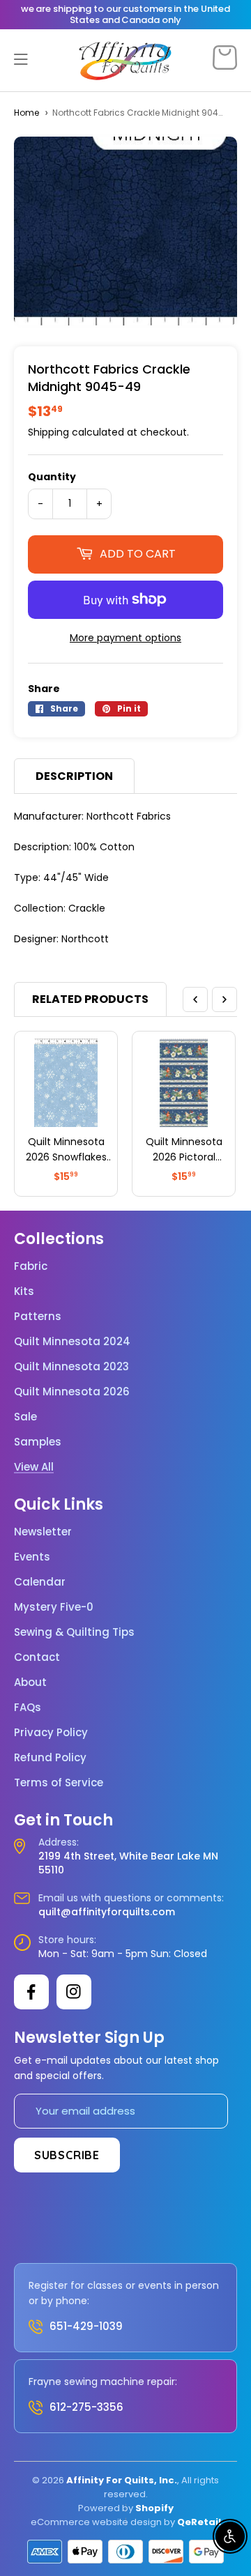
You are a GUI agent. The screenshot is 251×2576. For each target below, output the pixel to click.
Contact (37, 1657)
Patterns (38, 1317)
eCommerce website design (96, 2522)
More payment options (125, 638)
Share (44, 689)
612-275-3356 (86, 2407)
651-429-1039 (86, 2326)
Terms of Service (59, 1783)
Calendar (40, 1582)
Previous (195, 999)
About (30, 1682)
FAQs (28, 1708)
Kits (24, 1291)
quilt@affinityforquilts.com (107, 1912)
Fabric (31, 1266)
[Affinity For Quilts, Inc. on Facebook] (31, 1992)
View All (34, 1467)
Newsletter (43, 1532)
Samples (38, 1442)
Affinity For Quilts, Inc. (122, 2480)
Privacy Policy (51, 1733)
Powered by (107, 2508)
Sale (25, 1417)
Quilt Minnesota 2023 (71, 1367)
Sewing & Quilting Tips (74, 1632)
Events (32, 1557)
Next (225, 999)
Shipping (48, 432)
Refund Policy (50, 1758)
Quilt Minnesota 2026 (72, 1392)
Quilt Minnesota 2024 (72, 1342)
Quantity (52, 477)
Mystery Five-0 (54, 1607)
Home (26, 113)
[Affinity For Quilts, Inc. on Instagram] (74, 1992)
